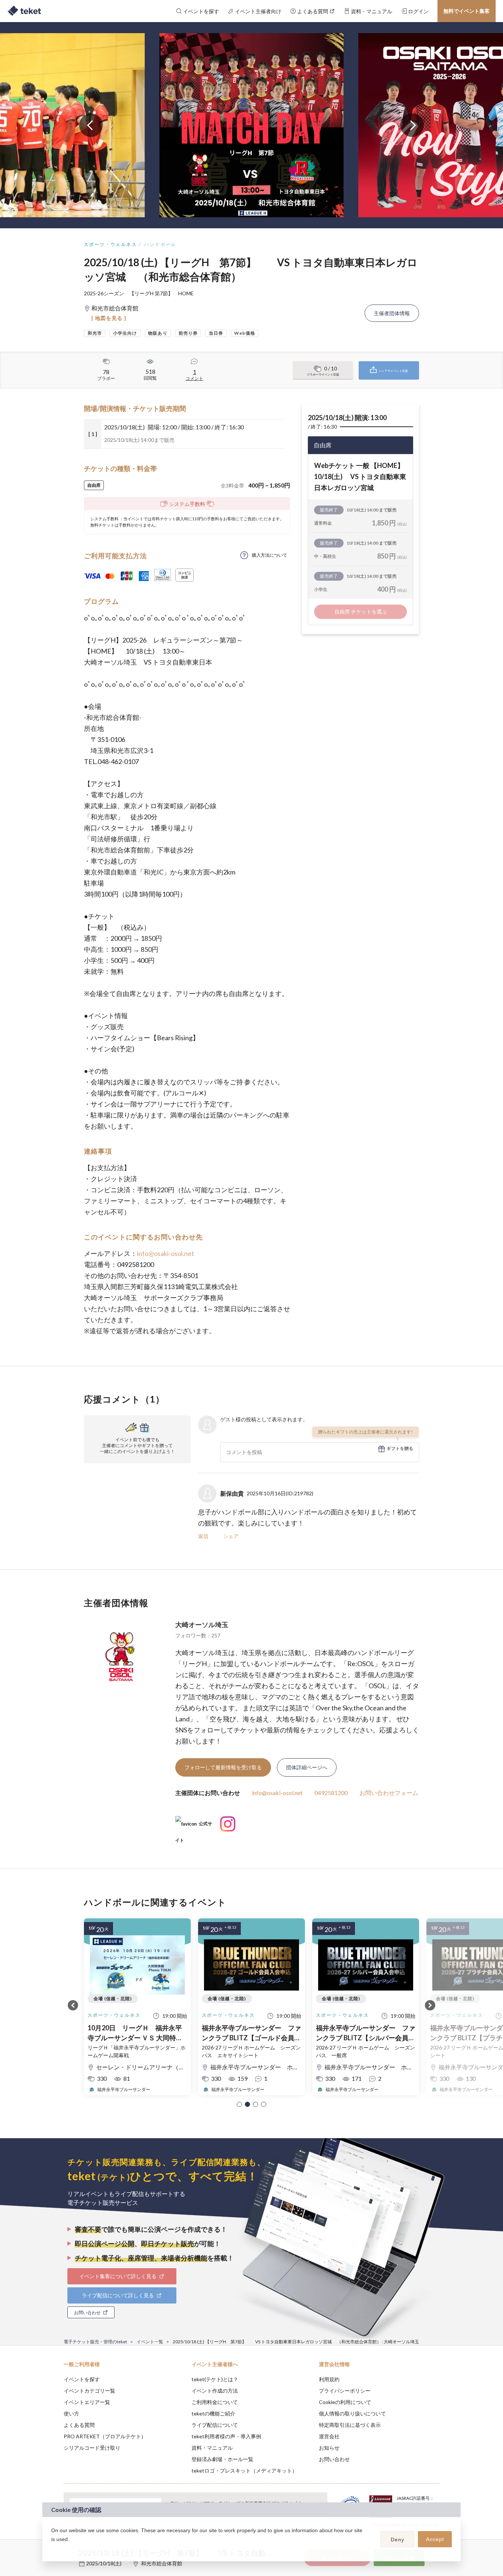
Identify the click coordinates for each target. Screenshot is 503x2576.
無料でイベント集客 (467, 11)
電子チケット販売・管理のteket (95, 2342)
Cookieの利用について (345, 2402)
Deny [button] (398, 2540)
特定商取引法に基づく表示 (350, 2425)
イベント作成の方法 (215, 2391)
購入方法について (270, 555)
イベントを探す (82, 2379)
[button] (239, 2104)
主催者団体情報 (392, 313)
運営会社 (329, 2436)
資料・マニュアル (212, 2448)
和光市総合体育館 (162, 2563)
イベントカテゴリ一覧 (89, 2391)
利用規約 (329, 2379)
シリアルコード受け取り (92, 2448)
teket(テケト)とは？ (215, 2379)
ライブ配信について (215, 2425)
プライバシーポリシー (345, 2391)
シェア (231, 1536)
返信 (203, 1536)
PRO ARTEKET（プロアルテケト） (105, 2436)
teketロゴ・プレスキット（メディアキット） (244, 2471)
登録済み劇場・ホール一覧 (222, 2459)
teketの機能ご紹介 (213, 2413)
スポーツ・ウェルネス (110, 244)
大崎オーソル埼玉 (202, 1625)
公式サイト (194, 1827)
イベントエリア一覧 (87, 2402)
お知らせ (329, 2448)
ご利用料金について (215, 2402)
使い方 (71, 2413)
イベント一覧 (150, 2342)
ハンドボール (160, 244)
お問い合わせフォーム (389, 1793)
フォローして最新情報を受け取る (223, 1767)
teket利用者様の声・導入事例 (226, 2436)
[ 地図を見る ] (109, 318)
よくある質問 (79, 2425)
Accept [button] (435, 2539)
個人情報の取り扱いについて (352, 2413)
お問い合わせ (334, 2459)
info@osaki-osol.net (166, 1253)
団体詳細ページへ (307, 1767)
